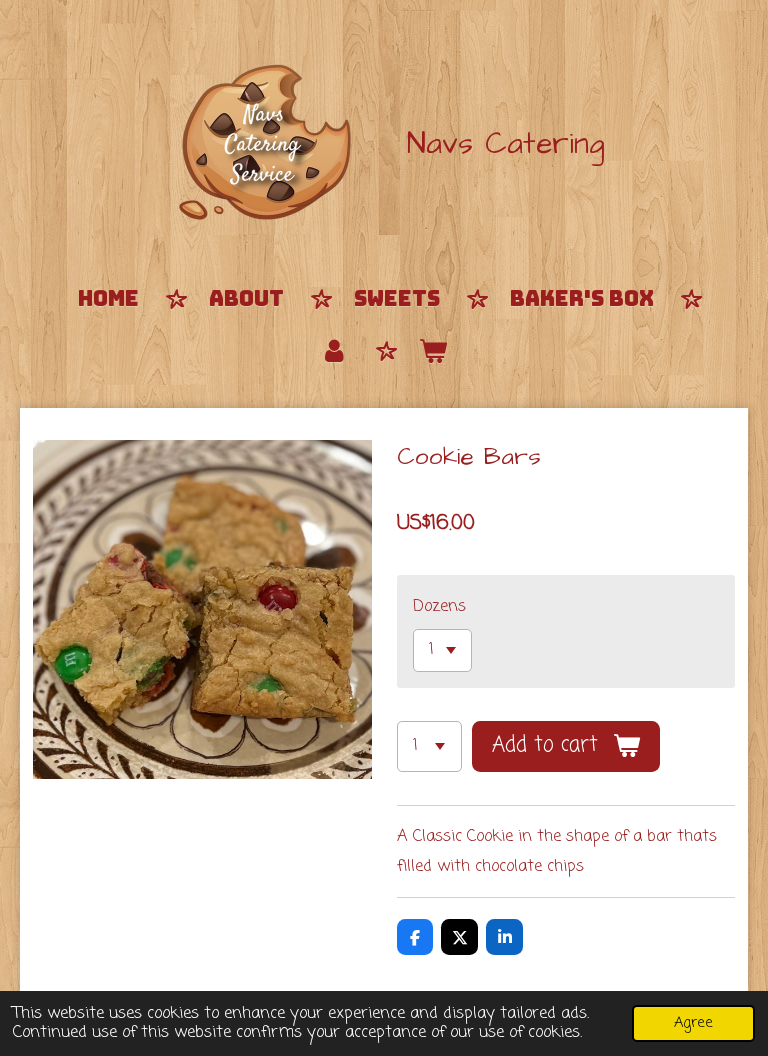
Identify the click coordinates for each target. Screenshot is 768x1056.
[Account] (334, 352)
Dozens (439, 606)
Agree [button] (693, 1023)
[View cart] (433, 352)
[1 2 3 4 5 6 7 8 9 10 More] (429, 746)
